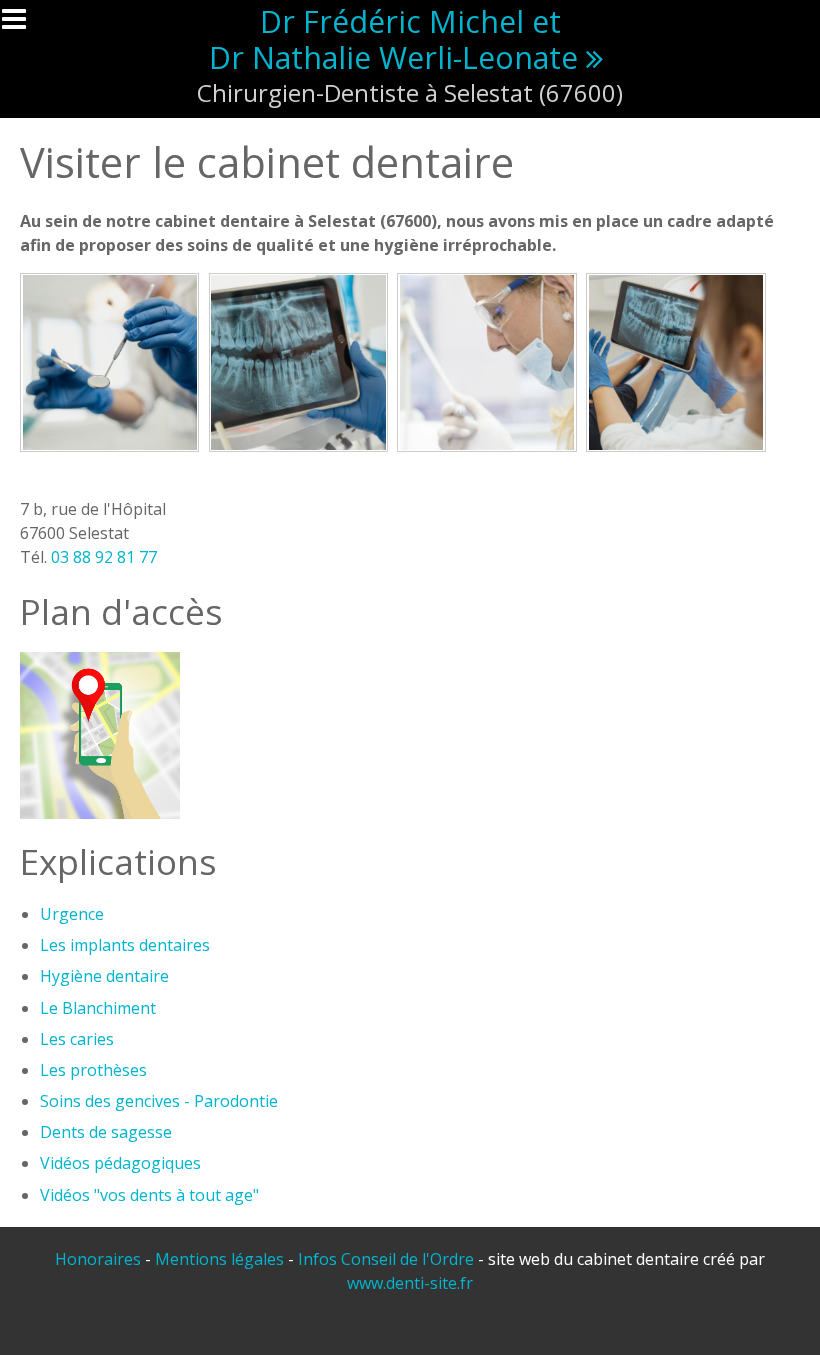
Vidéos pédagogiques (120, 1163)
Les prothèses (93, 1070)
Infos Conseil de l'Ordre (386, 1259)
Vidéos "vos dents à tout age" (149, 1195)
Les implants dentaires (125, 945)
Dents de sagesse (106, 1132)
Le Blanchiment (98, 1008)
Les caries (77, 1039)
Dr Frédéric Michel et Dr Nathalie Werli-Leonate (393, 39)
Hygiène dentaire (104, 976)
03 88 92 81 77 (104, 557)
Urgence (72, 914)
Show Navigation (23, 25)
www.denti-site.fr (410, 1283)
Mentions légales (219, 1259)
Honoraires (98, 1259)
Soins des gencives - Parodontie (159, 1101)
